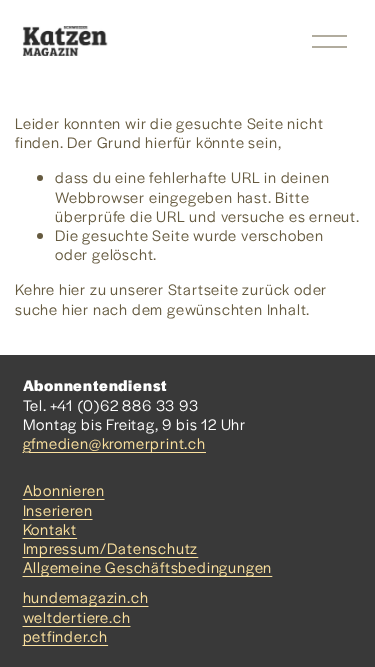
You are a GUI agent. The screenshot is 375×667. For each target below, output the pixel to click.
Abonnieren (64, 489)
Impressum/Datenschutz (111, 547)
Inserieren (58, 509)
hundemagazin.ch (86, 596)
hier (72, 288)
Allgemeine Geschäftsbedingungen (148, 566)
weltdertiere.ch (77, 616)
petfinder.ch (66, 635)
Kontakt (50, 528)
